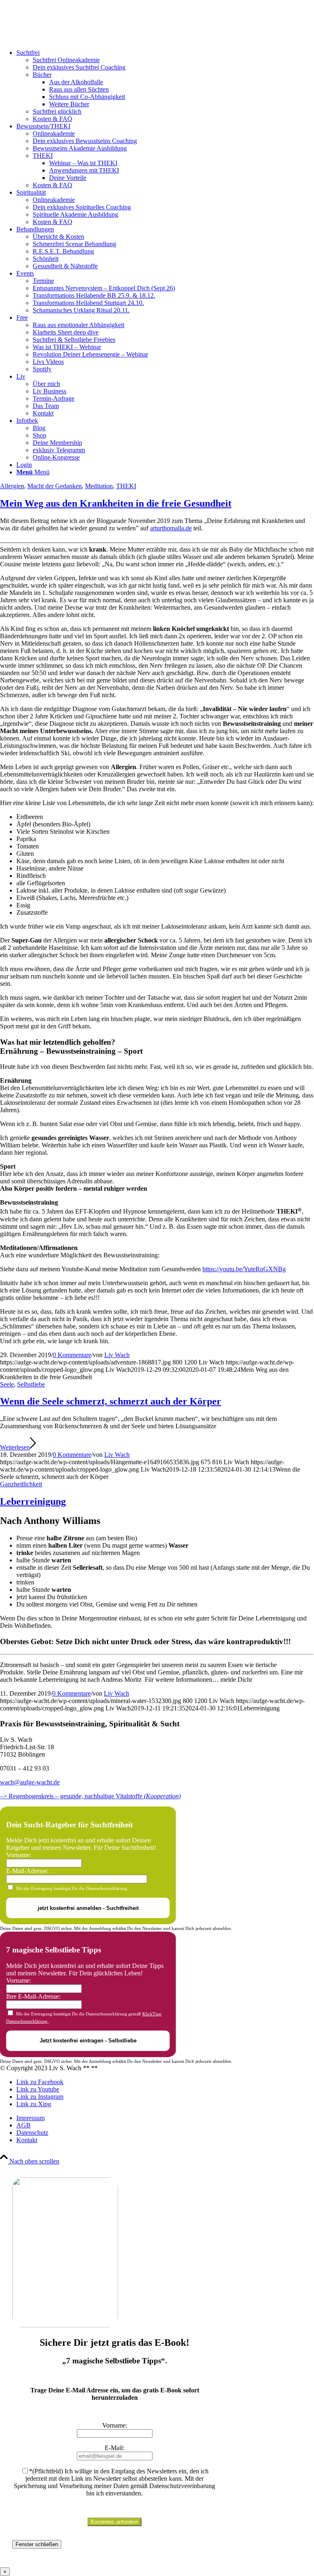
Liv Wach (117, 1355)
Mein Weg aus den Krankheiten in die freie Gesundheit (116, 503)
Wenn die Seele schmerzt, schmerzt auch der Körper (111, 1401)
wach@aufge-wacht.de (30, 1782)
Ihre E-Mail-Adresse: (33, 1996)
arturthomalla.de (171, 528)
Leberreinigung (33, 1501)
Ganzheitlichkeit (21, 1484)
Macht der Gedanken (55, 486)
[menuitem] (165, 86)
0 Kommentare (72, 1355)
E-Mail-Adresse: (27, 1871)
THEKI (126, 486)
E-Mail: (114, 2448)
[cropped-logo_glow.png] (61, 39)
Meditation (99, 486)
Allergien (12, 486)
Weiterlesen (15, 1447)
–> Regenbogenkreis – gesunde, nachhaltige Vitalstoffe (90, 1796)
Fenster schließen (37, 2544)
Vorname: (19, 1855)
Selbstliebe (31, 1384)
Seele (7, 1384)
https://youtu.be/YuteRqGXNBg (244, 1269)
